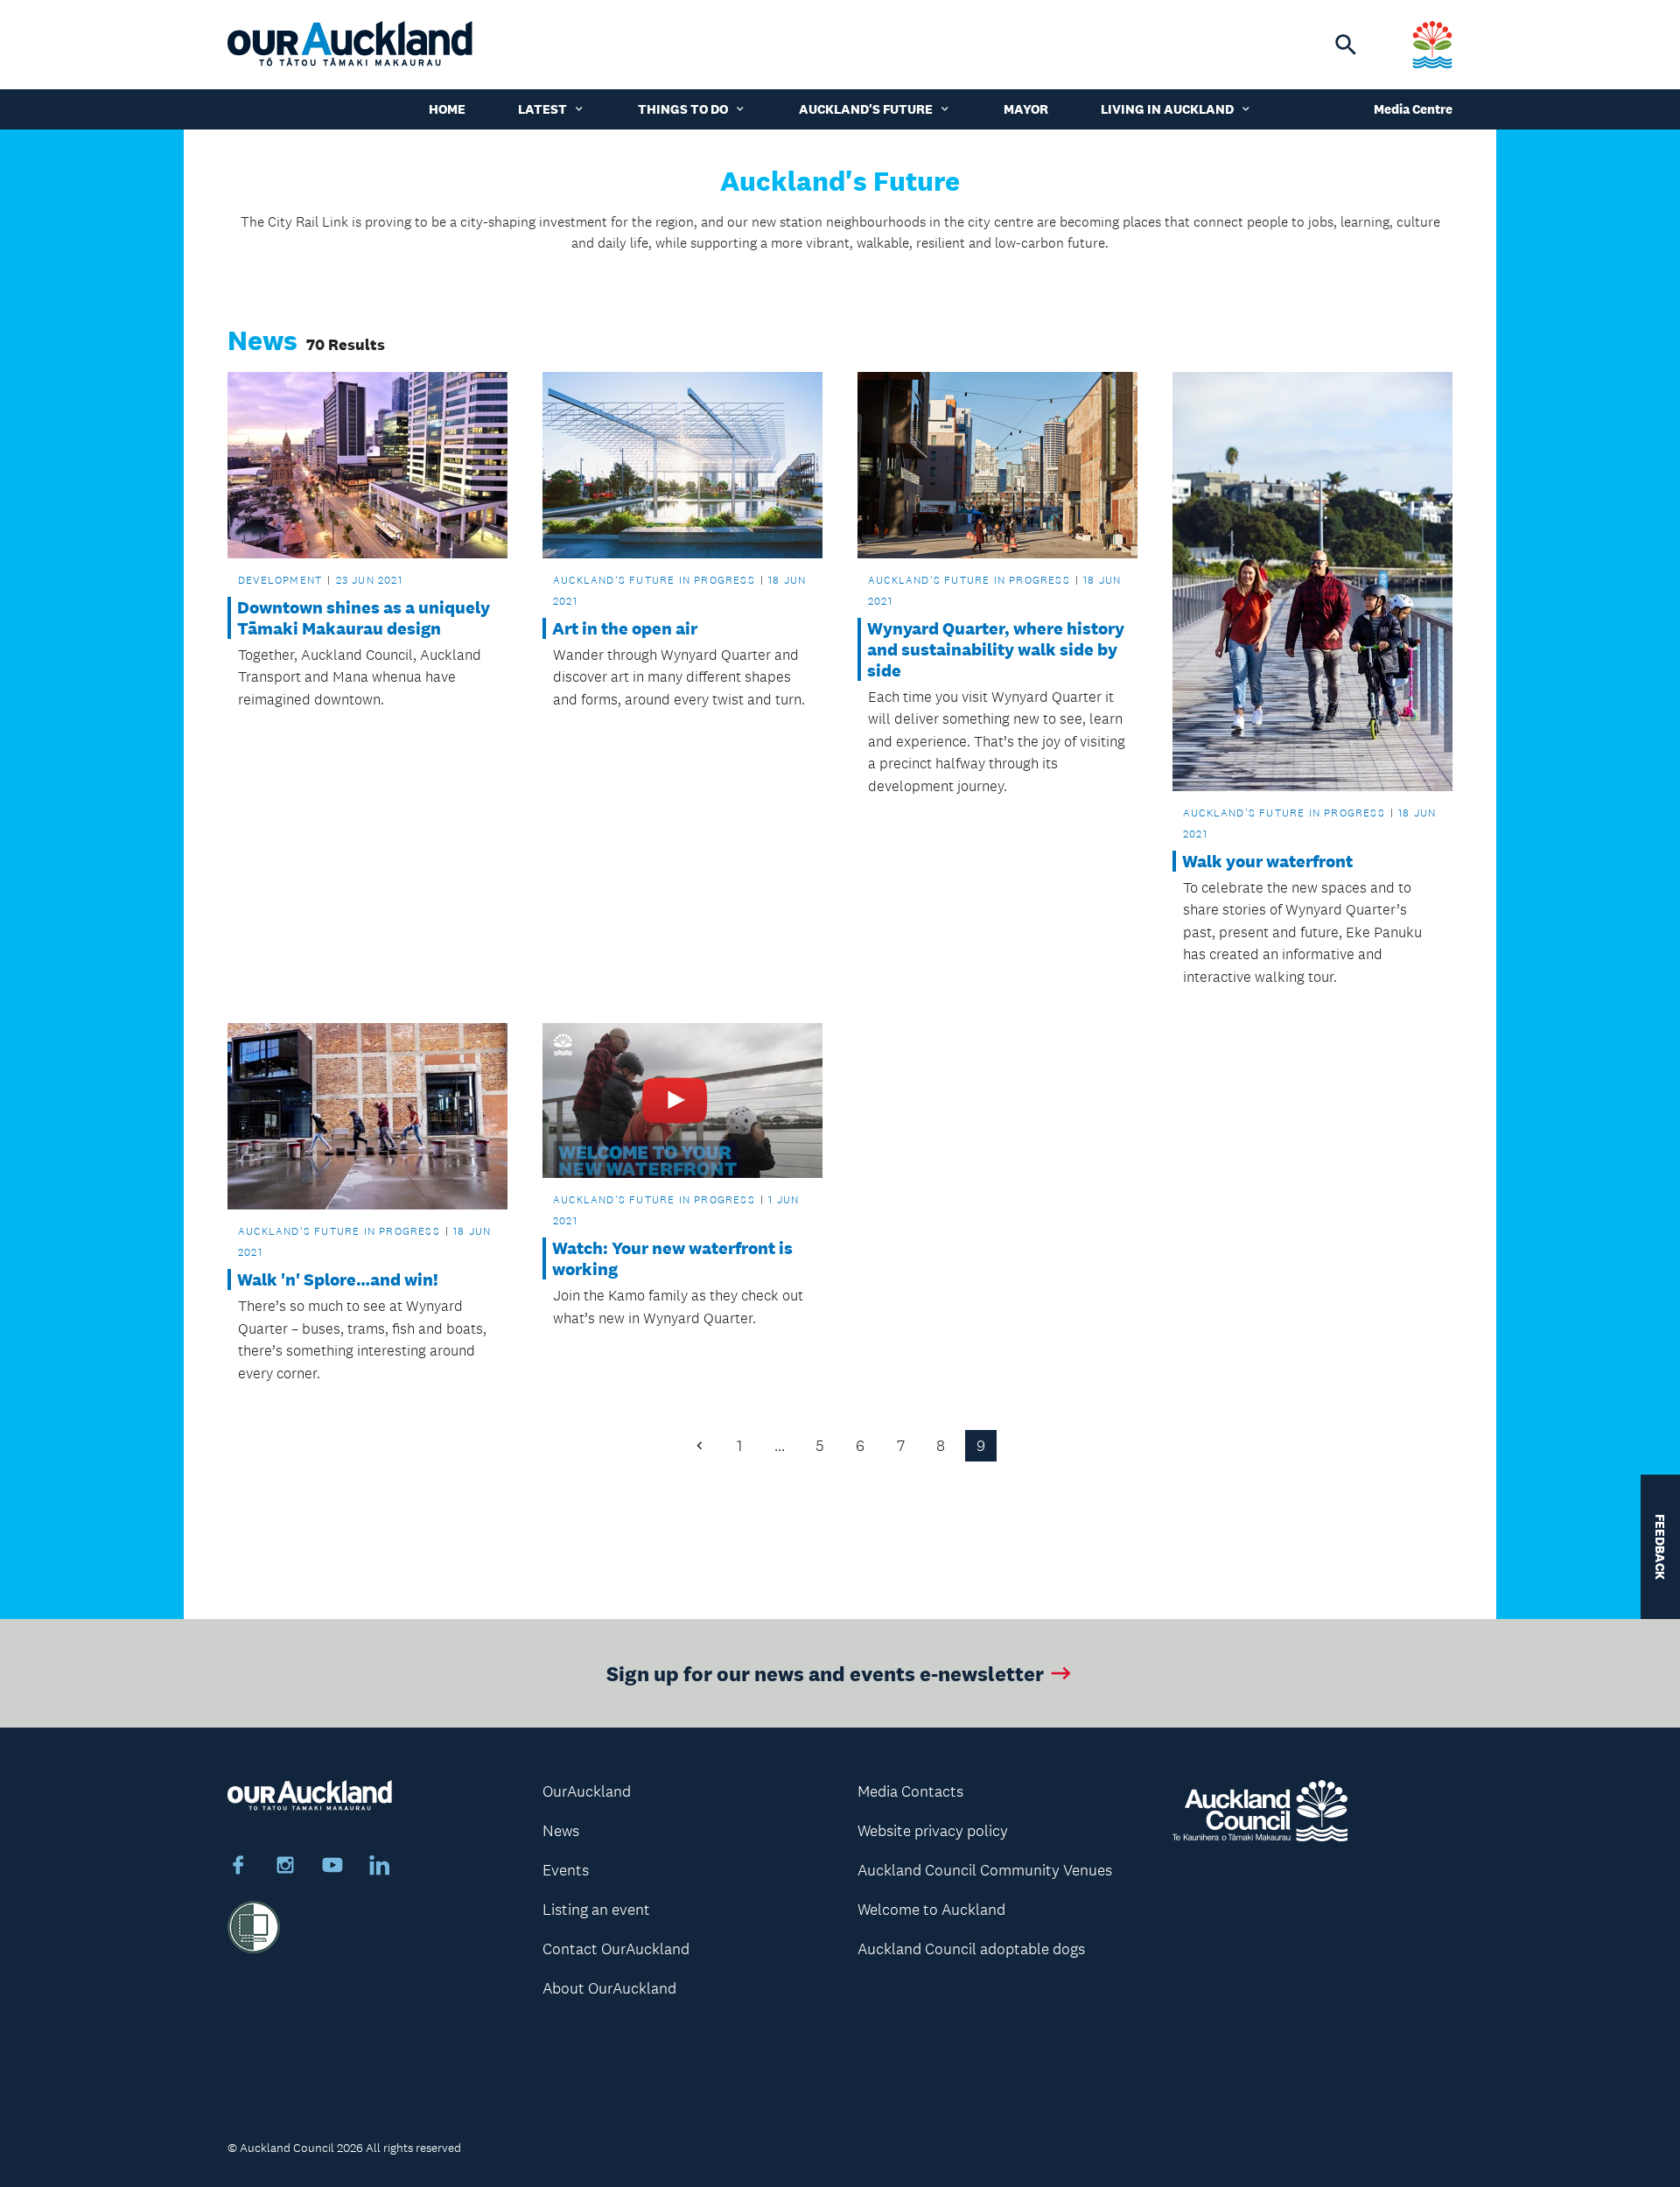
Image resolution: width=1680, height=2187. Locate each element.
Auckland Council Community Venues (985, 1870)
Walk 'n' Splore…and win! (338, 1279)
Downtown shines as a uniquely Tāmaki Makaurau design (364, 618)
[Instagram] (285, 1868)
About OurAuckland (609, 1988)
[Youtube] (332, 1868)
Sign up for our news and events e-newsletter (825, 1673)
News (561, 1831)
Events (566, 1870)
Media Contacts (910, 1791)
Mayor (1026, 109)
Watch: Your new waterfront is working (672, 1258)
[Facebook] (238, 1868)
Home (447, 109)
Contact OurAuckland (616, 1949)
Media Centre (1413, 109)
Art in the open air (625, 628)
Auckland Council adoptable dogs (971, 1949)
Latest (542, 109)
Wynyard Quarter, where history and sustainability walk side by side (996, 649)
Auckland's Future (866, 109)
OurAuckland (587, 1791)
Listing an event (596, 1910)
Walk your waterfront (1267, 861)
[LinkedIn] (380, 1868)
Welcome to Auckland (931, 1910)
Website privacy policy (933, 1831)
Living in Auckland (1167, 109)
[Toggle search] (1346, 45)
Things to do (683, 109)
